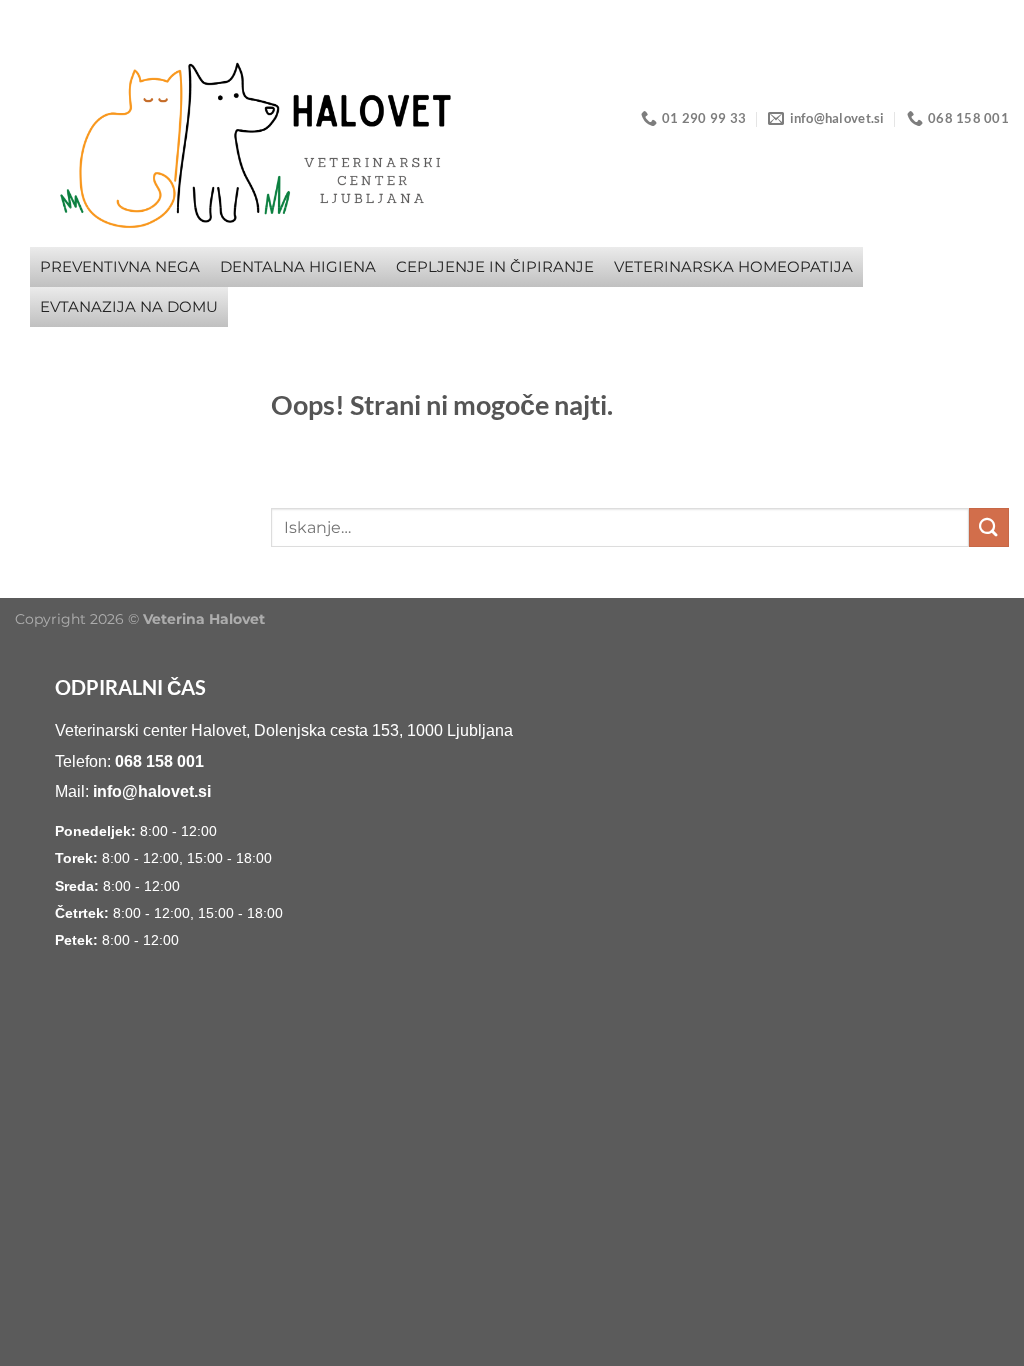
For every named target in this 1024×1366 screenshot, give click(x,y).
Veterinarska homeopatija (733, 266)
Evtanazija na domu (129, 306)
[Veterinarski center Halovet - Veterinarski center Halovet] (189, 140)
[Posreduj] (989, 527)
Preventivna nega (120, 266)
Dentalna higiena (298, 266)
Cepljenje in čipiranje (495, 266)
